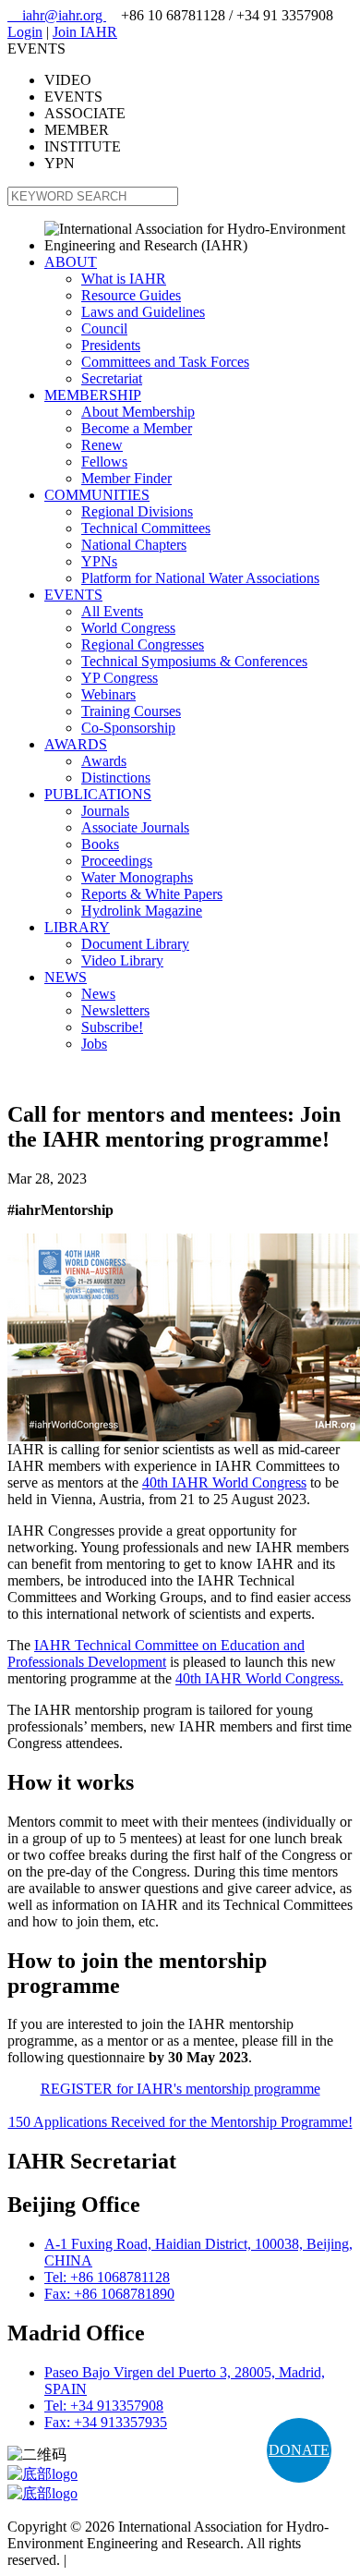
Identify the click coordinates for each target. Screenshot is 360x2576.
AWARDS (76, 744)
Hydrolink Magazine (142, 911)
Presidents (111, 345)
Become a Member (137, 428)
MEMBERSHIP (93, 395)
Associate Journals (135, 827)
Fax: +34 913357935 (106, 2422)
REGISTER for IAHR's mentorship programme (180, 2089)
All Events (112, 611)
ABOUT (71, 262)
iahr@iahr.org (57, 15)
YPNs (99, 561)
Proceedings (117, 861)
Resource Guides (131, 295)
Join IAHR (85, 32)
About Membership (138, 412)
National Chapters (134, 545)
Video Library (122, 960)
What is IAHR (124, 279)
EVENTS (73, 595)
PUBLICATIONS (98, 794)
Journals (105, 811)
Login (25, 32)
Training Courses (131, 711)
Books (100, 844)
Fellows (104, 462)
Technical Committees (146, 528)
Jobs (94, 1044)
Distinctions (116, 778)
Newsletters (115, 1010)
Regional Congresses (143, 644)
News (98, 994)
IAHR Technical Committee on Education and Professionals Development (156, 1653)
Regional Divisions (137, 511)
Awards (104, 761)
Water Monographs (137, 877)
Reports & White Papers (152, 894)
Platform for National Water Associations (200, 578)
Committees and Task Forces (165, 362)
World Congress (128, 628)
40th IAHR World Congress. (259, 1678)
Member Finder (126, 478)
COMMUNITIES (97, 495)
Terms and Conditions (134, 2560)
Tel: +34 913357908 (104, 2406)
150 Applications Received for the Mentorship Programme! (180, 2122)
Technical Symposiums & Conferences (194, 661)
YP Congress (120, 678)
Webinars (108, 694)
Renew (102, 445)
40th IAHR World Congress (224, 1482)
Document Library (135, 944)
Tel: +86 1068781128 (107, 2277)
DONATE (299, 2450)
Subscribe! (112, 1027)
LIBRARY (77, 927)
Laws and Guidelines (143, 312)
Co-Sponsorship (128, 728)
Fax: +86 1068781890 (109, 2294)
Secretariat (112, 378)
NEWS (66, 977)
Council (104, 328)
